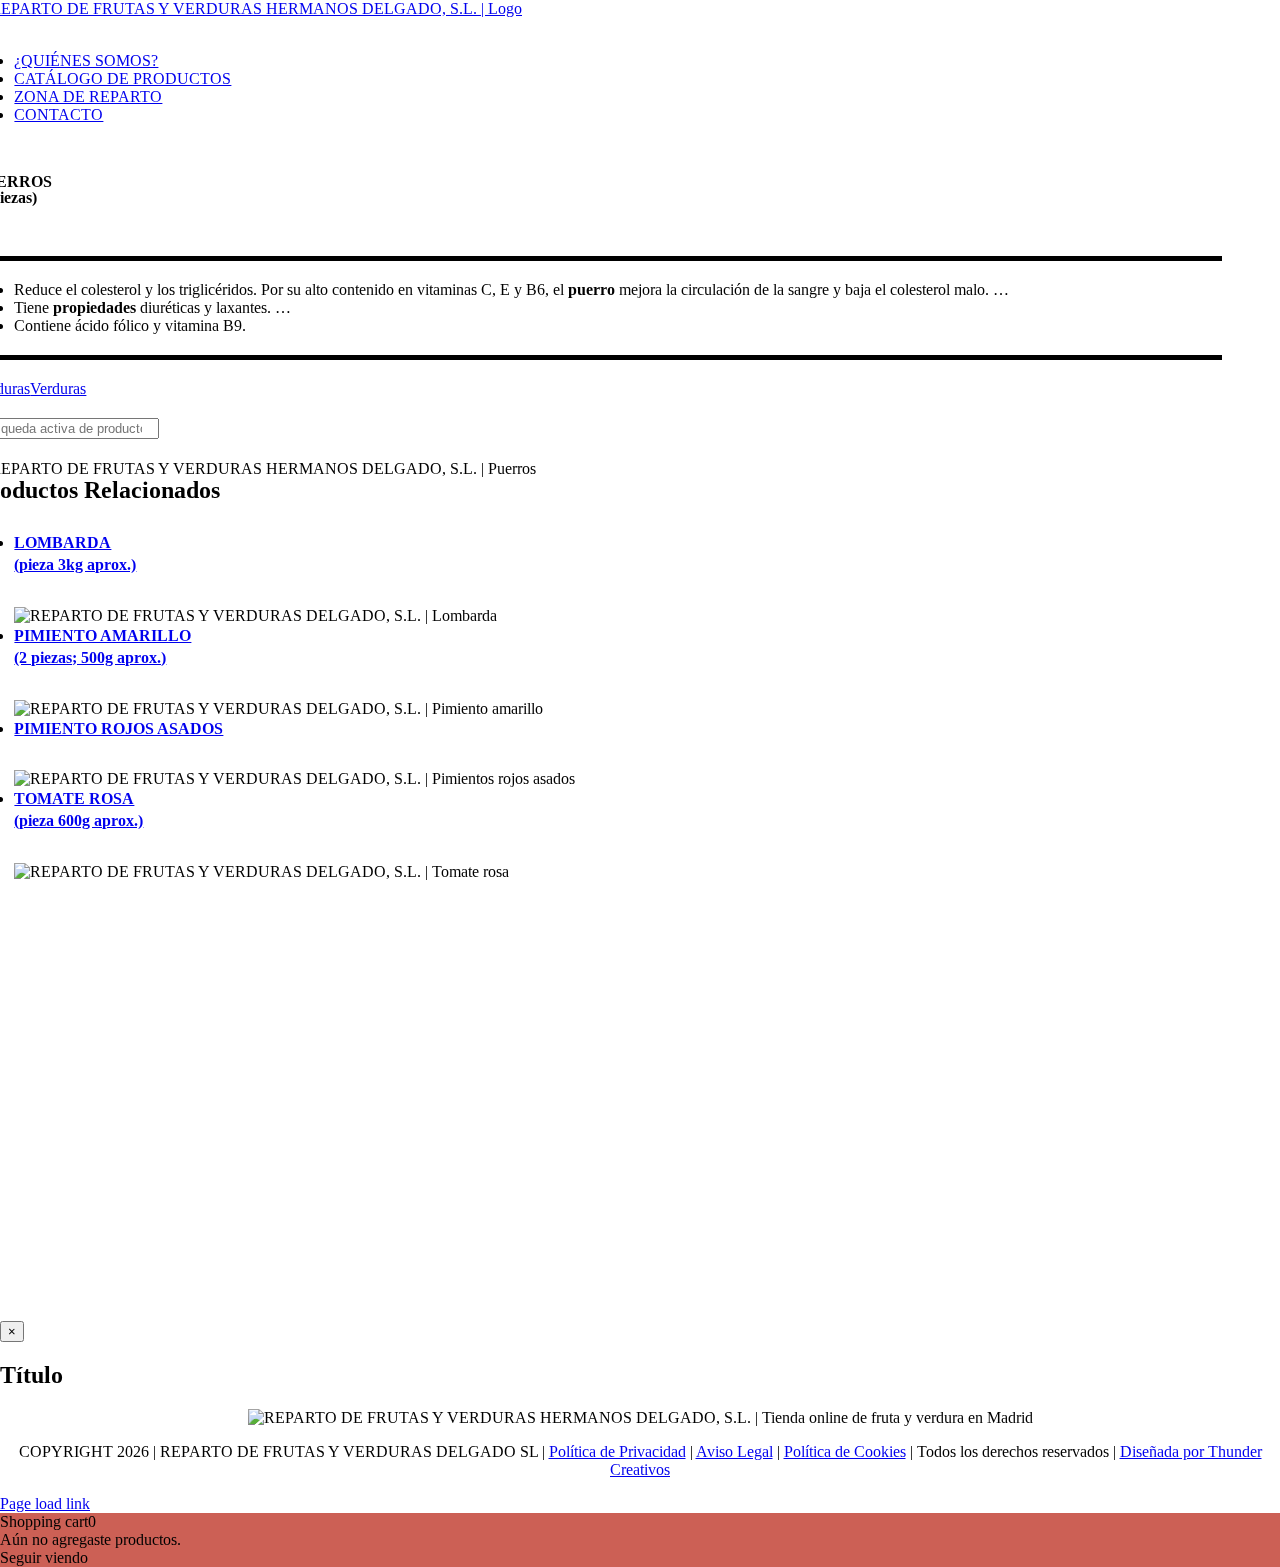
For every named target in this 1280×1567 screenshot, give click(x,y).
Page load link (45, 1503)
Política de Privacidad (617, 1451)
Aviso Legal (734, 1451)
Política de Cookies (845, 1451)
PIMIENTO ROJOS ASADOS (118, 728)
